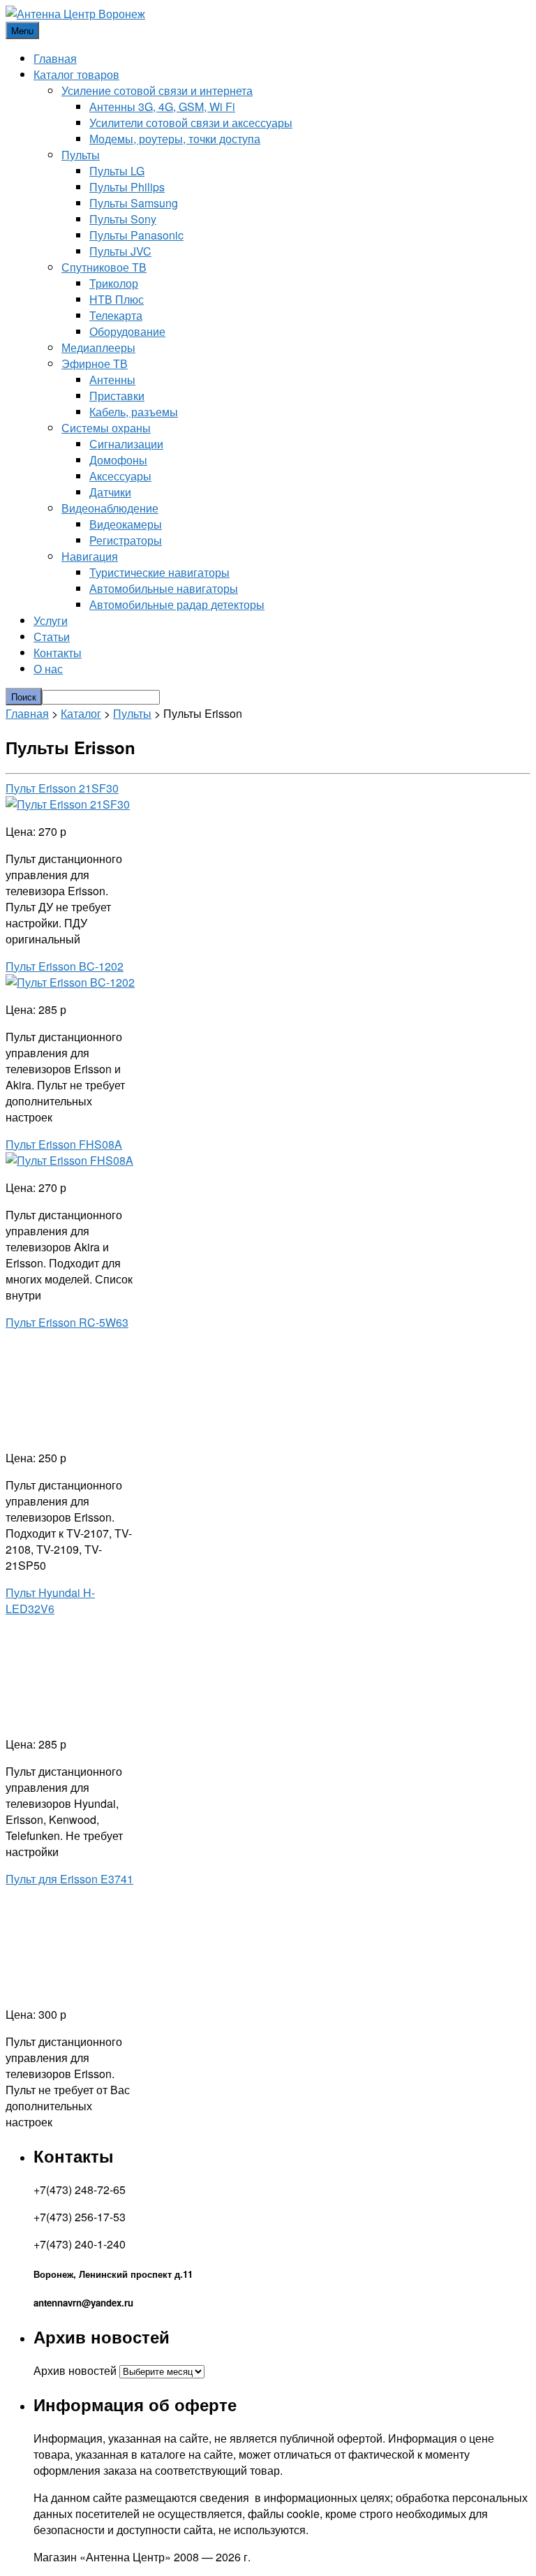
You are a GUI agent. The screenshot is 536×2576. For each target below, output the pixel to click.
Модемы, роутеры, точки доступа (175, 139)
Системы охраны (106, 428)
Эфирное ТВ (95, 363)
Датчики (110, 492)
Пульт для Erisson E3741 (69, 1879)
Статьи (52, 636)
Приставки (117, 396)
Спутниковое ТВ (104, 267)
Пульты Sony (123, 219)
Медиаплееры (98, 347)
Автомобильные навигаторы (164, 588)
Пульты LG (117, 171)
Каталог (81, 713)
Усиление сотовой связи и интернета (157, 90)
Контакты (58, 653)
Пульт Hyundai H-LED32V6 (50, 1600)
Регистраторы (126, 540)
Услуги (51, 620)
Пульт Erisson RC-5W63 (67, 1322)
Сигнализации (126, 444)
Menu (22, 30)
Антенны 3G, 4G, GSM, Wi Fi (162, 106)
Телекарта (116, 315)
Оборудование (127, 331)
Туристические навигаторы (159, 572)
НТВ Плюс (117, 299)
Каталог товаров (76, 74)
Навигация (90, 556)
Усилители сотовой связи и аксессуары (191, 123)
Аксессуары (120, 476)
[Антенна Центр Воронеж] (75, 14)
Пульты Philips (127, 187)
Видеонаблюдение (110, 508)
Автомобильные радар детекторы (177, 604)
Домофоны (118, 460)
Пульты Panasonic (136, 235)
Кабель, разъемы (134, 412)
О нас (48, 669)
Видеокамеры (126, 524)
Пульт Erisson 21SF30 (62, 788)
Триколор (114, 283)
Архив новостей (75, 2370)
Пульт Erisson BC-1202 (65, 966)
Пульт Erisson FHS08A (64, 1144)
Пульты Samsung (134, 203)
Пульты (81, 155)
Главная (55, 58)
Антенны (112, 380)
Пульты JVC (120, 251)
